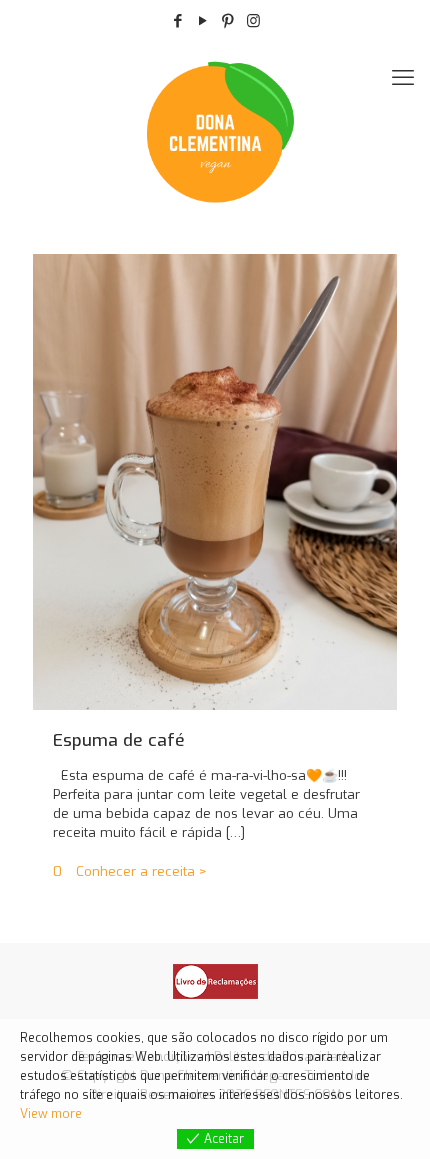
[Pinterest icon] (228, 21)
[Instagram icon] (253, 21)
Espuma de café (119, 740)
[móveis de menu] (403, 78)
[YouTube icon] (203, 21)
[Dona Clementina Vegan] (215, 130)
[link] (215, 981)
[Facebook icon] (178, 21)
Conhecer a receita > (141, 871)
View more (51, 1114)
